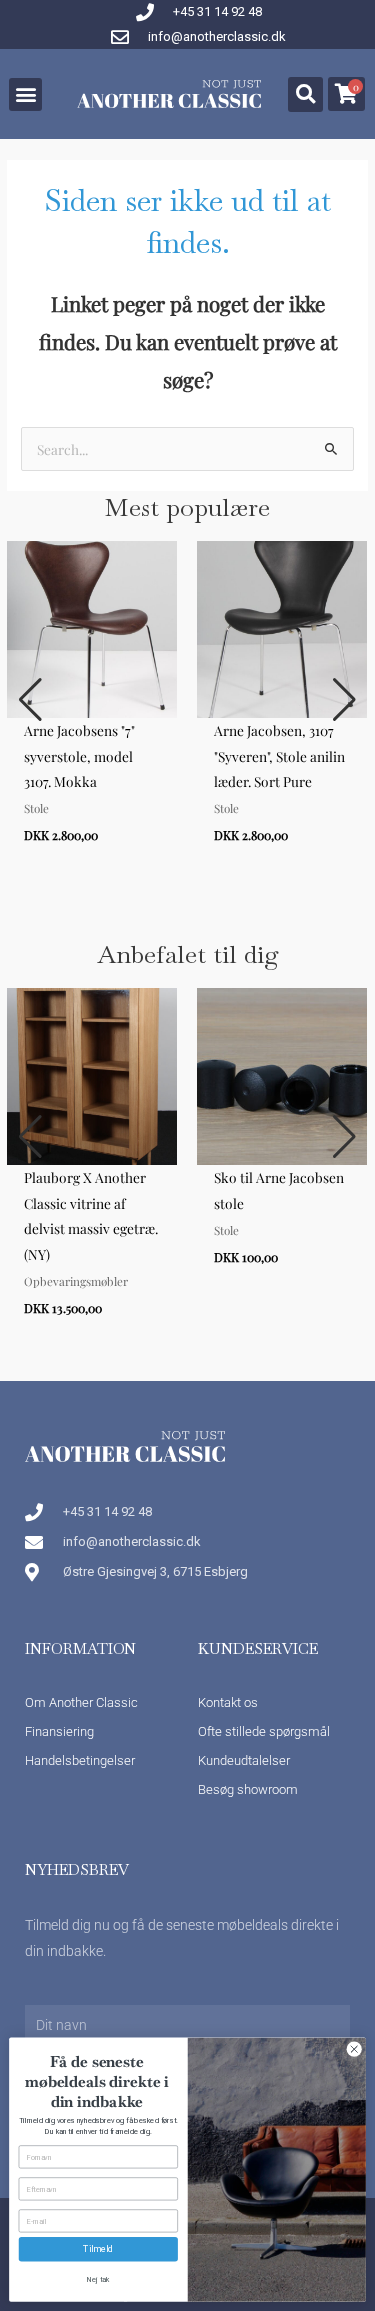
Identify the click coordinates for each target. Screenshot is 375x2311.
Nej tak (98, 2279)
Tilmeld (98, 2249)
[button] (25, 94)
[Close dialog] (354, 2049)
